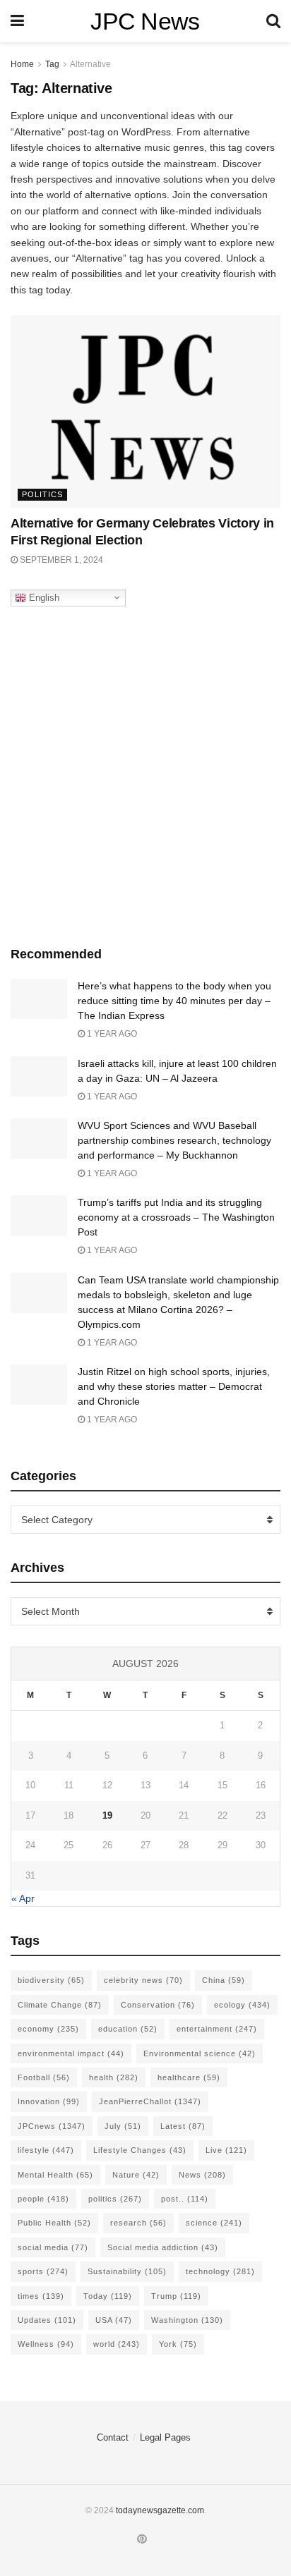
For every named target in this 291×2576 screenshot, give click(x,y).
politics (115, 2199)
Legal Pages (165, 2437)
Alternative (90, 64)
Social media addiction (163, 2247)
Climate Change (60, 2005)
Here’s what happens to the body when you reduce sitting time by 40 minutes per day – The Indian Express (174, 1001)
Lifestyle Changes (140, 2150)
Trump (176, 2296)
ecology (242, 2005)
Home (22, 64)
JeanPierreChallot (150, 2101)
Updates (47, 2320)
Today (108, 2296)
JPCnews (52, 2126)
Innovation (49, 2101)
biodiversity (51, 1980)
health (114, 2077)
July (123, 2126)
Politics (42, 494)
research (138, 2223)
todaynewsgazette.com (160, 2510)
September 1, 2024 (60, 560)
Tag (52, 64)
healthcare (189, 2077)
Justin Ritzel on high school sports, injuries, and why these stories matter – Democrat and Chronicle (174, 1386)
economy (48, 2029)
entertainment (217, 2029)
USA (114, 2320)
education (128, 2029)
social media (53, 2247)
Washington (187, 2320)
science (214, 2223)
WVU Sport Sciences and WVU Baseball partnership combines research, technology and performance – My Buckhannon (174, 1140)
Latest (183, 2126)
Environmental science (200, 2053)
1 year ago (111, 1034)
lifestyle (46, 2150)
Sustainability (127, 2271)
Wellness (46, 2344)
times (41, 2296)
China (224, 1980)
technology (220, 2271)
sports (43, 2271)
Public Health (54, 2223)
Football (44, 2077)
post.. (185, 2199)
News (202, 2175)
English (43, 597)
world (117, 2344)
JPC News (145, 21)
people (43, 2199)
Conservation (158, 2005)
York (178, 2344)
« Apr (23, 1898)
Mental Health (55, 2175)
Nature (136, 2175)
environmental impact (71, 2053)
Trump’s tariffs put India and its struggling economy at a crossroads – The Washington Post (176, 1217)
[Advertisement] (145, 773)
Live (226, 2150)
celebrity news (143, 1980)
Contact (113, 2437)
